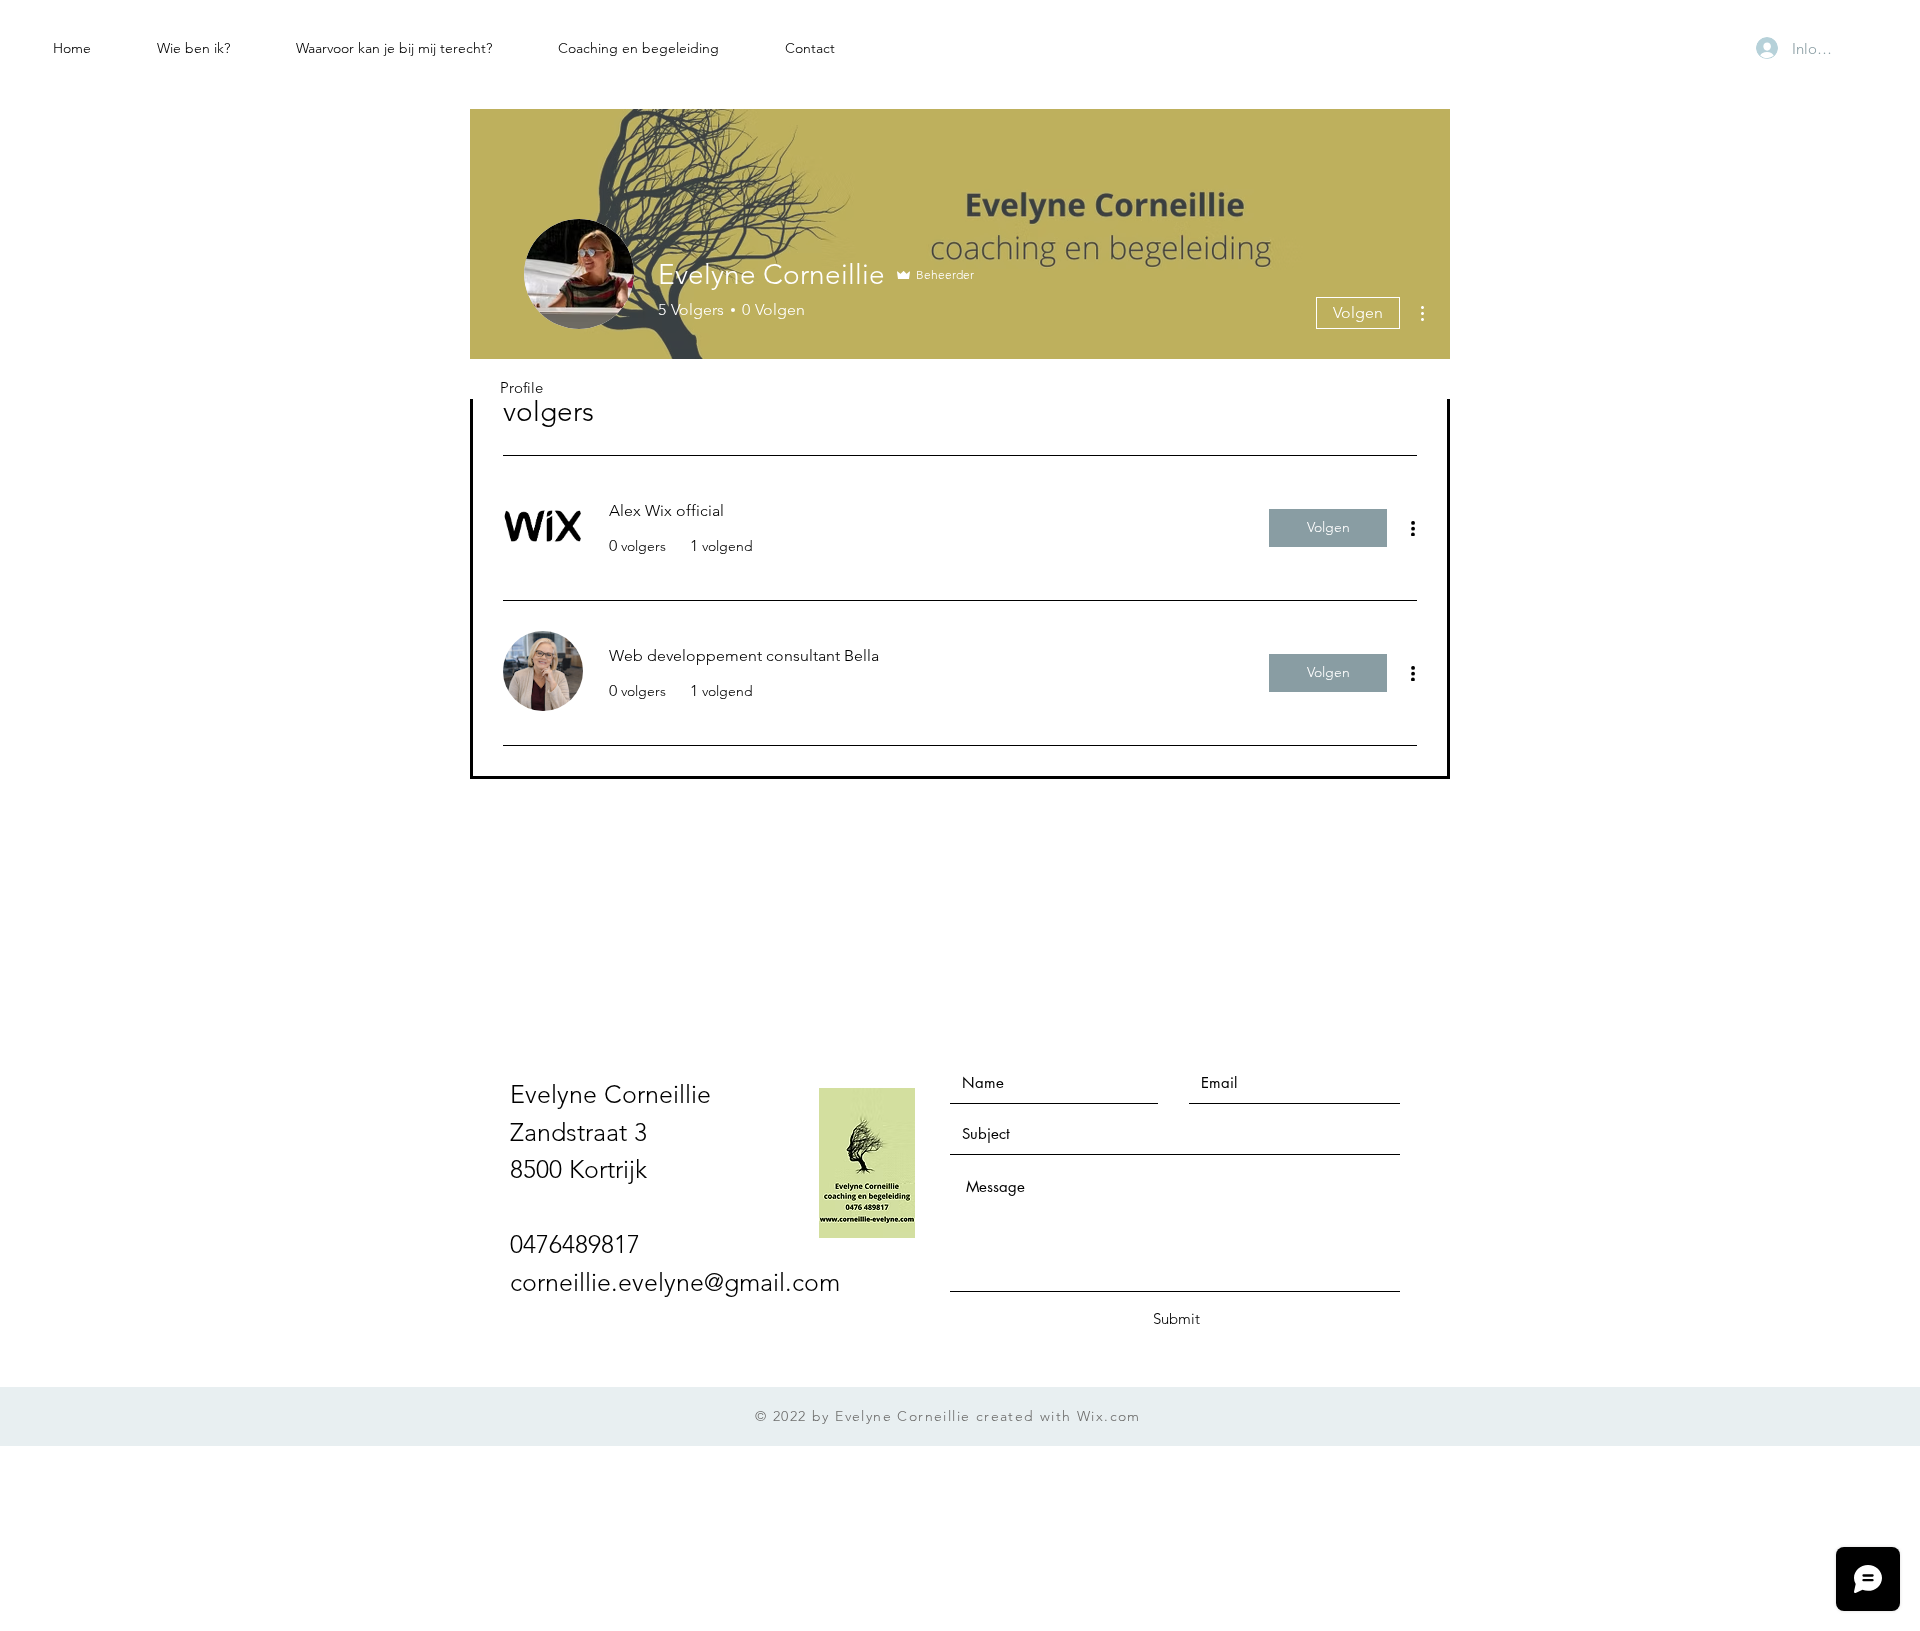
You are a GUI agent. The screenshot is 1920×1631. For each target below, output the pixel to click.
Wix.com (1109, 1416)
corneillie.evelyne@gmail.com (675, 1282)
